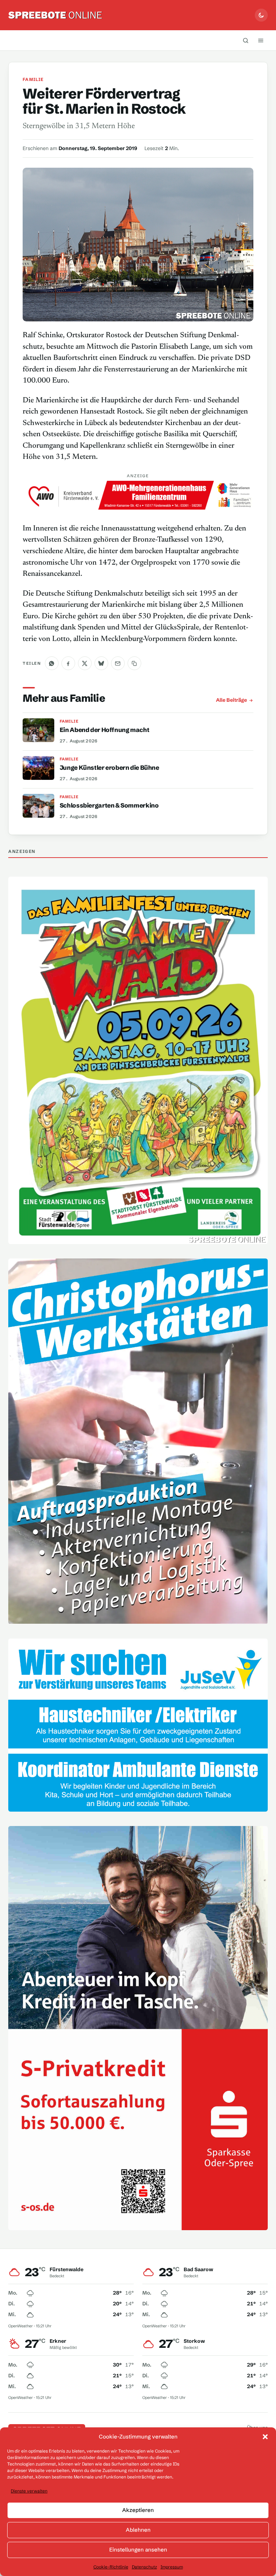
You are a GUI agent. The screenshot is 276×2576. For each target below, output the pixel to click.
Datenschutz (144, 2567)
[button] (265, 2437)
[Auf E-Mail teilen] (118, 663)
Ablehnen (138, 2530)
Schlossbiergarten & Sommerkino (109, 805)
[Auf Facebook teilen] (68, 663)
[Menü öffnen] (261, 40)
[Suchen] (246, 40)
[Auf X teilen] (85, 663)
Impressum (172, 2567)
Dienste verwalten (29, 2491)
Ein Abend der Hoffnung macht (104, 730)
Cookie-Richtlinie (111, 2567)
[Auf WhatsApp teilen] (52, 663)
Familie (33, 79)
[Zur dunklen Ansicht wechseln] (261, 15)
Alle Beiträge (231, 700)
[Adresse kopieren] (134, 663)
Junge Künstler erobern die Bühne (109, 767)
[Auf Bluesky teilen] (101, 663)
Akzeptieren (138, 2510)
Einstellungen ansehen (138, 2550)
